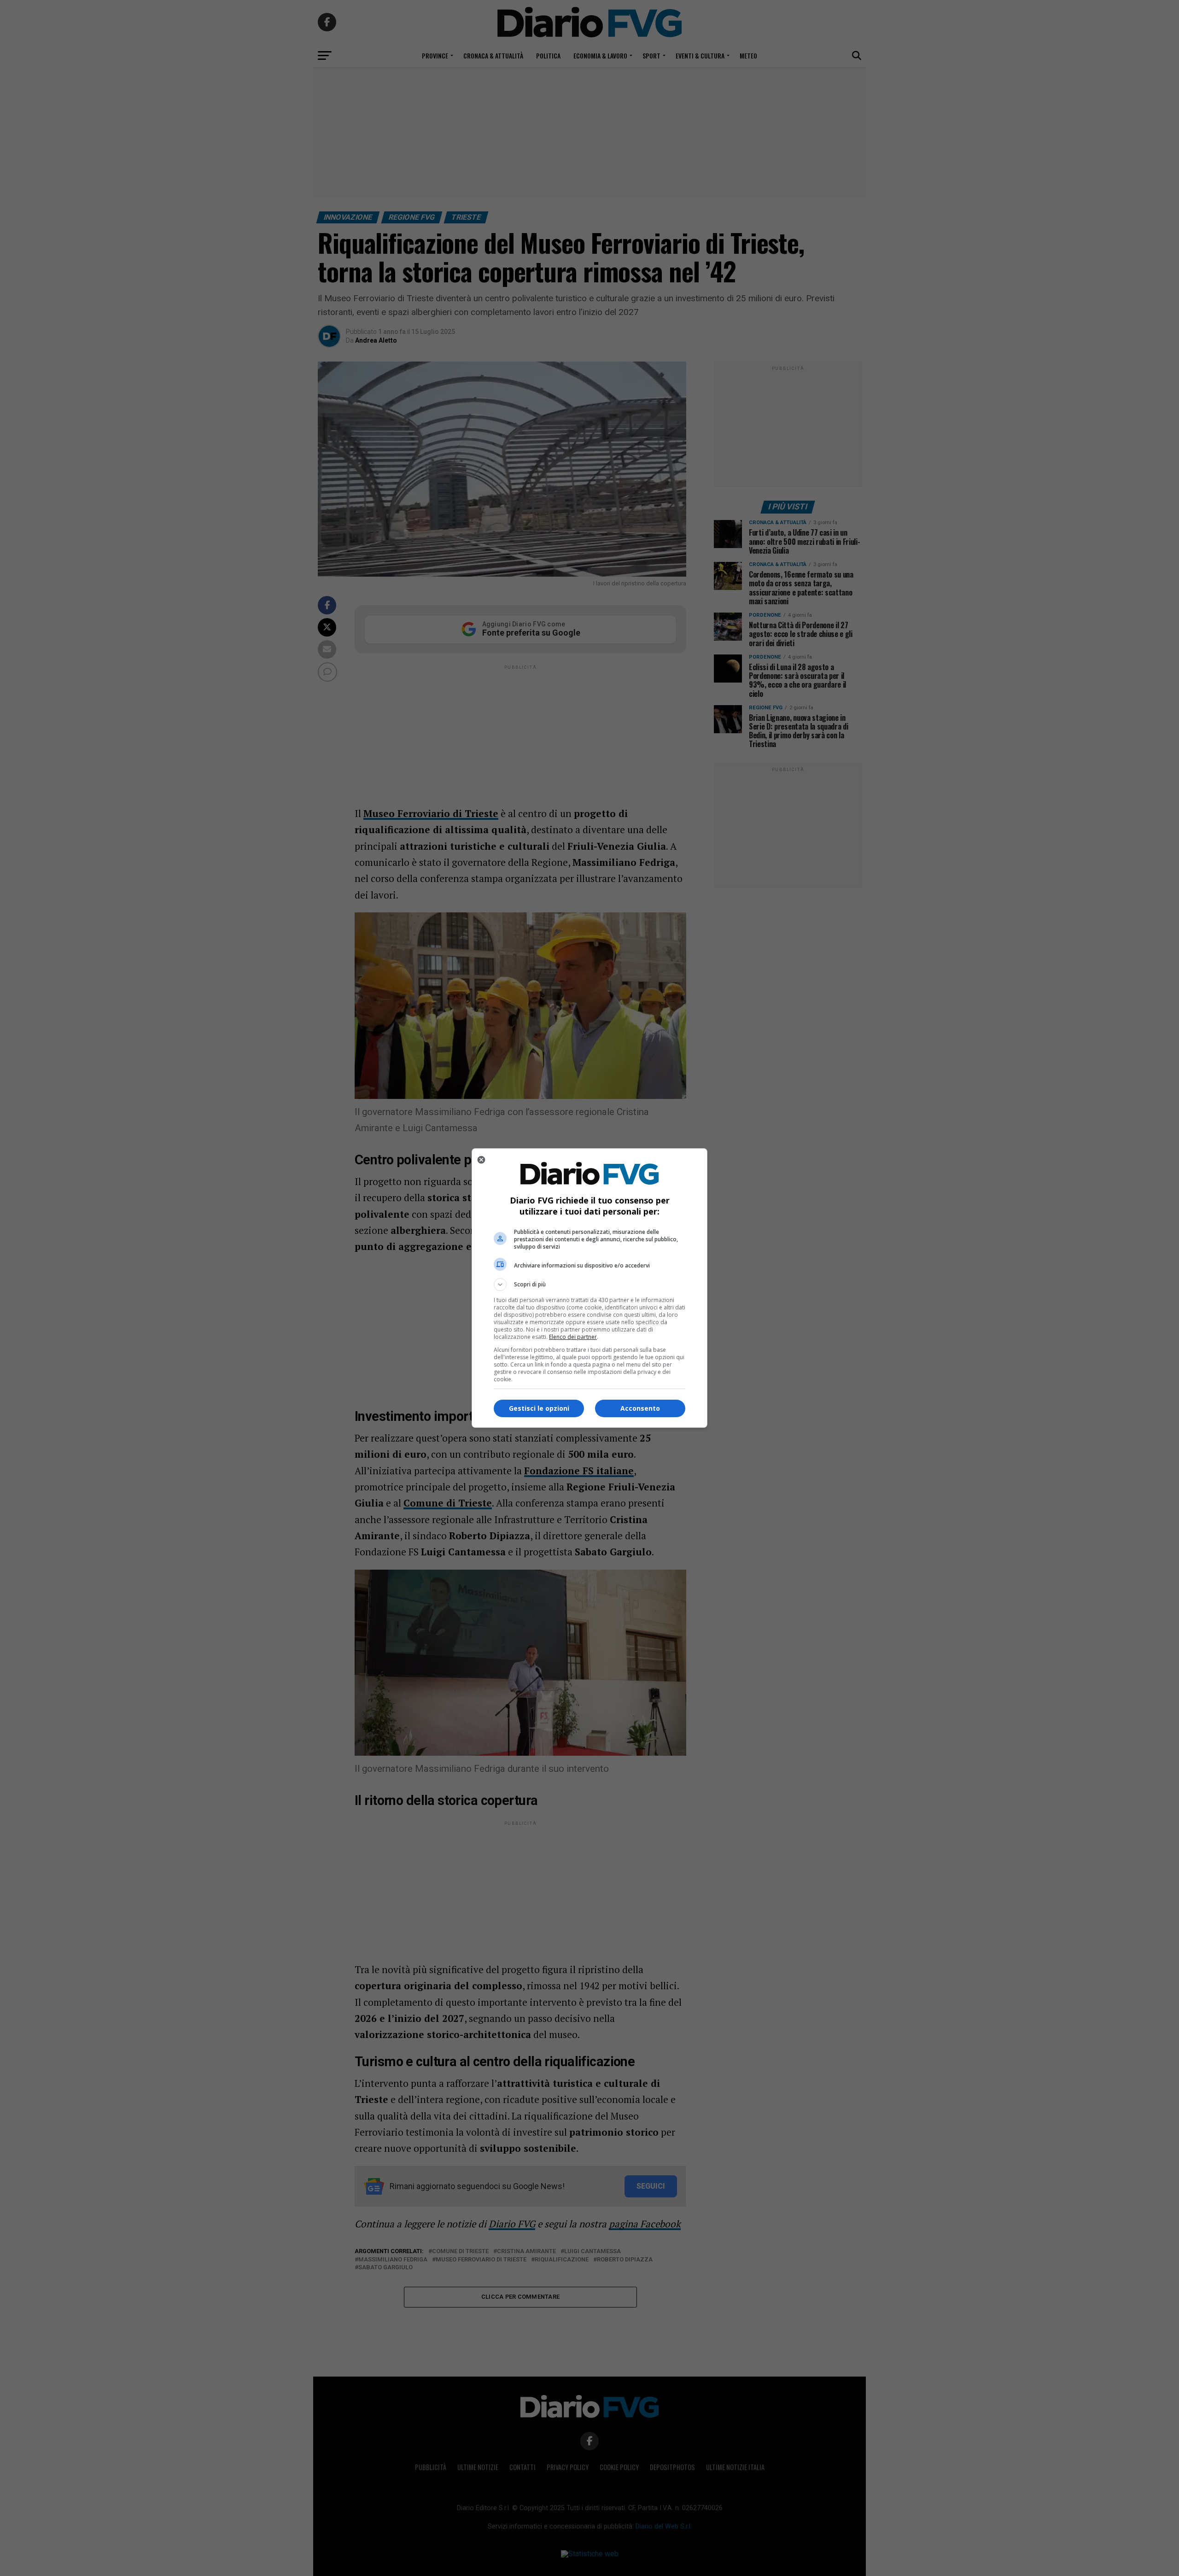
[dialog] (589, 1288)
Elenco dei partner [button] (573, 1337)
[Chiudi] (481, 1160)
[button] (589, 1285)
